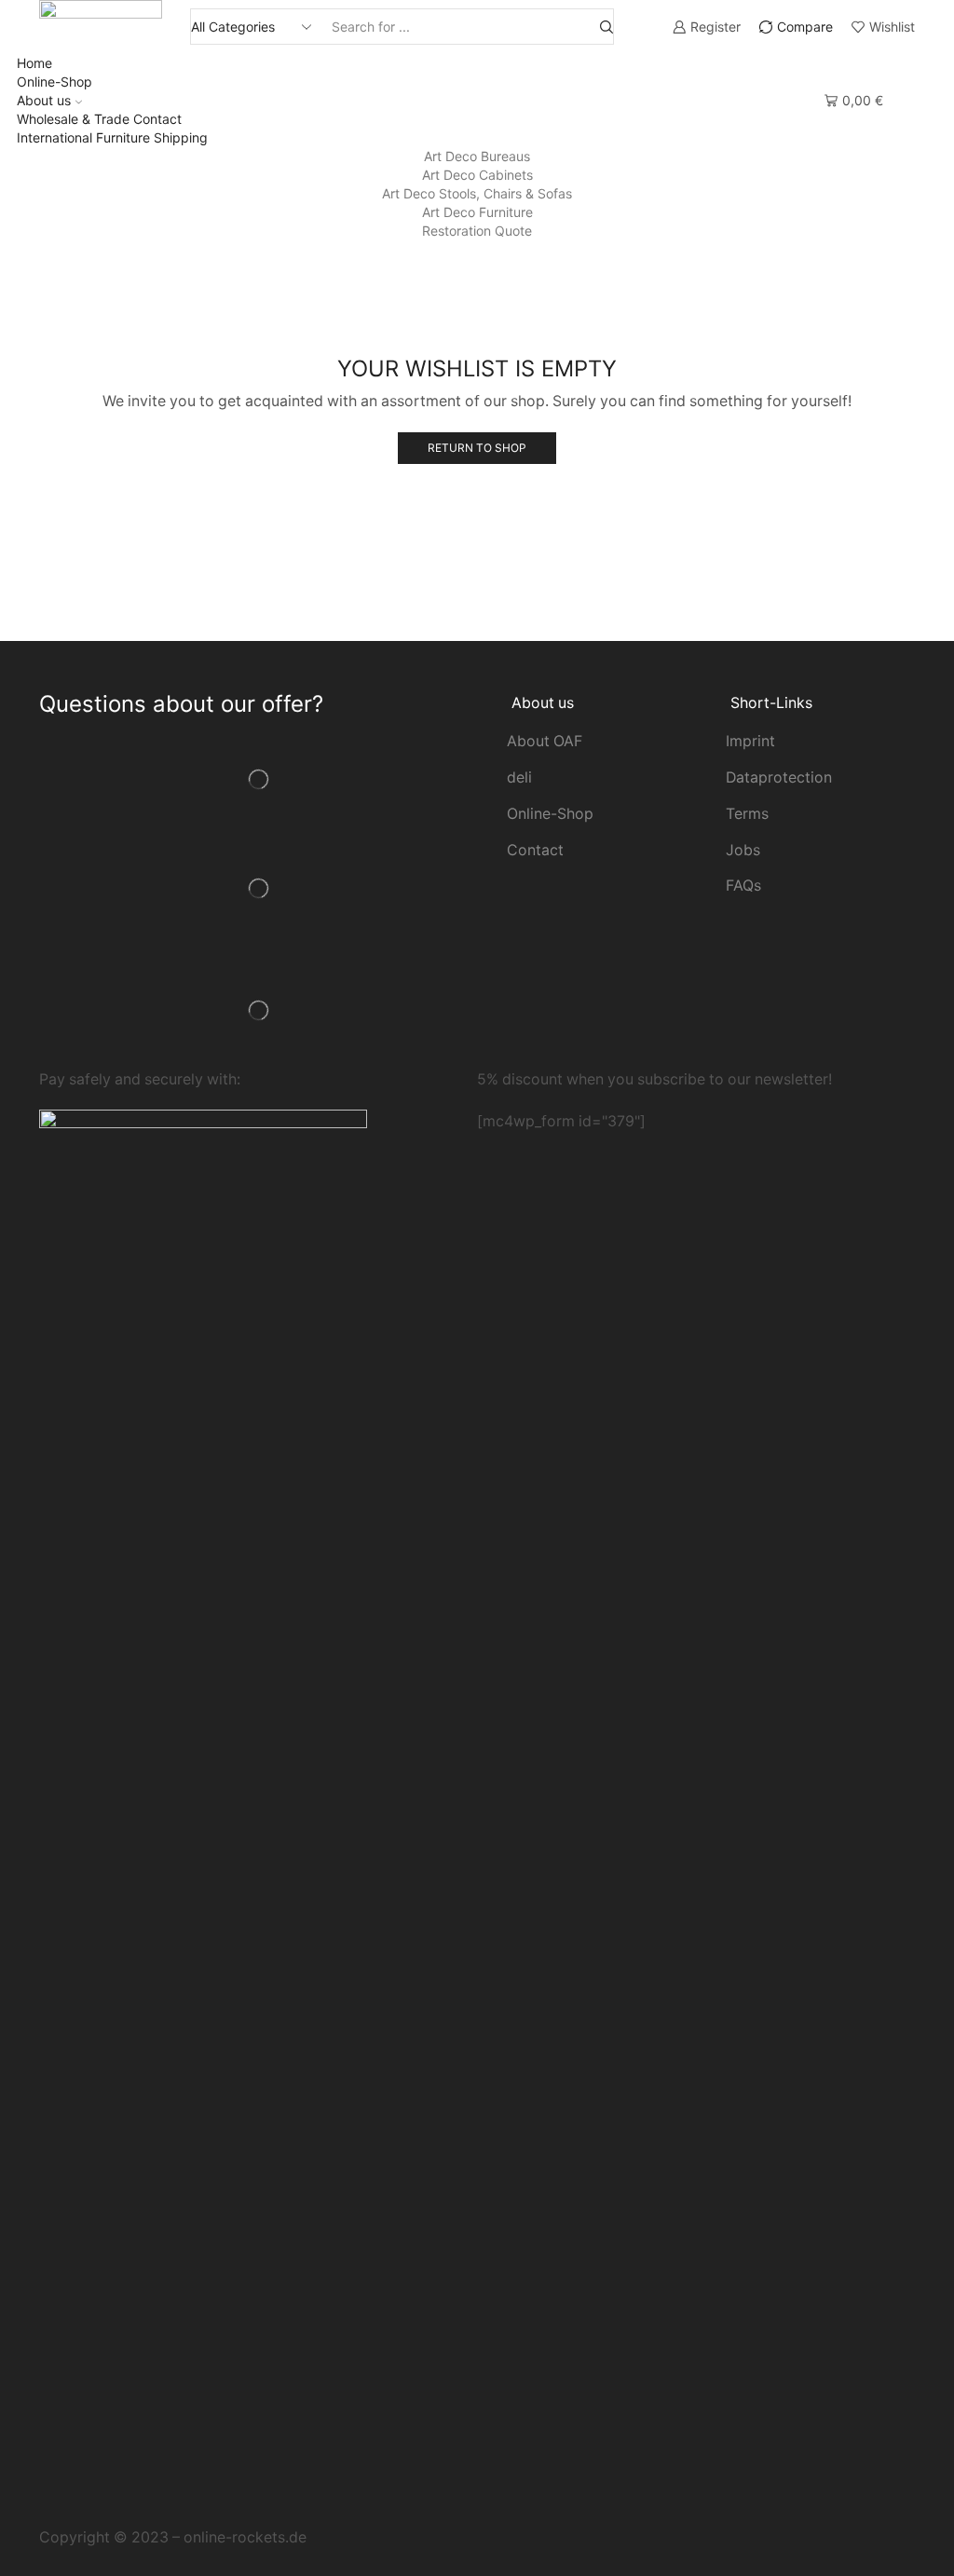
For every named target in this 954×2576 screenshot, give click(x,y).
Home (34, 63)
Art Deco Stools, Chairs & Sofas (477, 193)
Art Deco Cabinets (477, 175)
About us (44, 100)
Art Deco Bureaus (477, 156)
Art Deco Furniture (477, 212)
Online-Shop (55, 82)
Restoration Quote (477, 231)
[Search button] (606, 27)
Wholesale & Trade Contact (99, 119)
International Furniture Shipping (112, 137)
